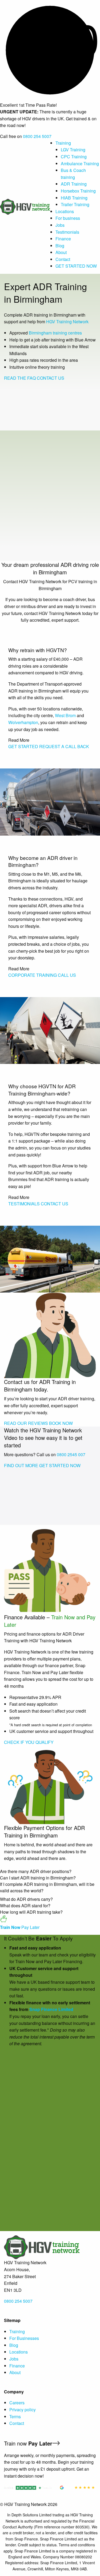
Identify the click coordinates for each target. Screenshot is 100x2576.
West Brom (65, 715)
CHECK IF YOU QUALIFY (29, 1742)
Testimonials (67, 232)
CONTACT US (51, 378)
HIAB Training (74, 198)
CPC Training (74, 157)
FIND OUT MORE (21, 1465)
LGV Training (73, 150)
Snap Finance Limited (51, 2009)
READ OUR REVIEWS (26, 1423)
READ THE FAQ (20, 378)
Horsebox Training (78, 191)
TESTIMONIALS (24, 1204)
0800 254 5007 (37, 136)
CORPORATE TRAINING (33, 975)
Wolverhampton (23, 722)
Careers (17, 2403)
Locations (65, 211)
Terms (15, 2417)
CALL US (67, 975)
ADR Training (74, 184)
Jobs (60, 225)
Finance (63, 239)
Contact (63, 259)
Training (63, 143)
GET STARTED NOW (76, 266)
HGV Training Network (67, 322)
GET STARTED (23, 746)
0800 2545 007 (71, 1454)
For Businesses (24, 2338)
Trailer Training (75, 204)
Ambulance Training (80, 164)
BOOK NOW (61, 1423)
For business (68, 218)
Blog (60, 246)
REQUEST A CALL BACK (64, 746)
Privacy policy (23, 2410)
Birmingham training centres (55, 333)
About (61, 252)
